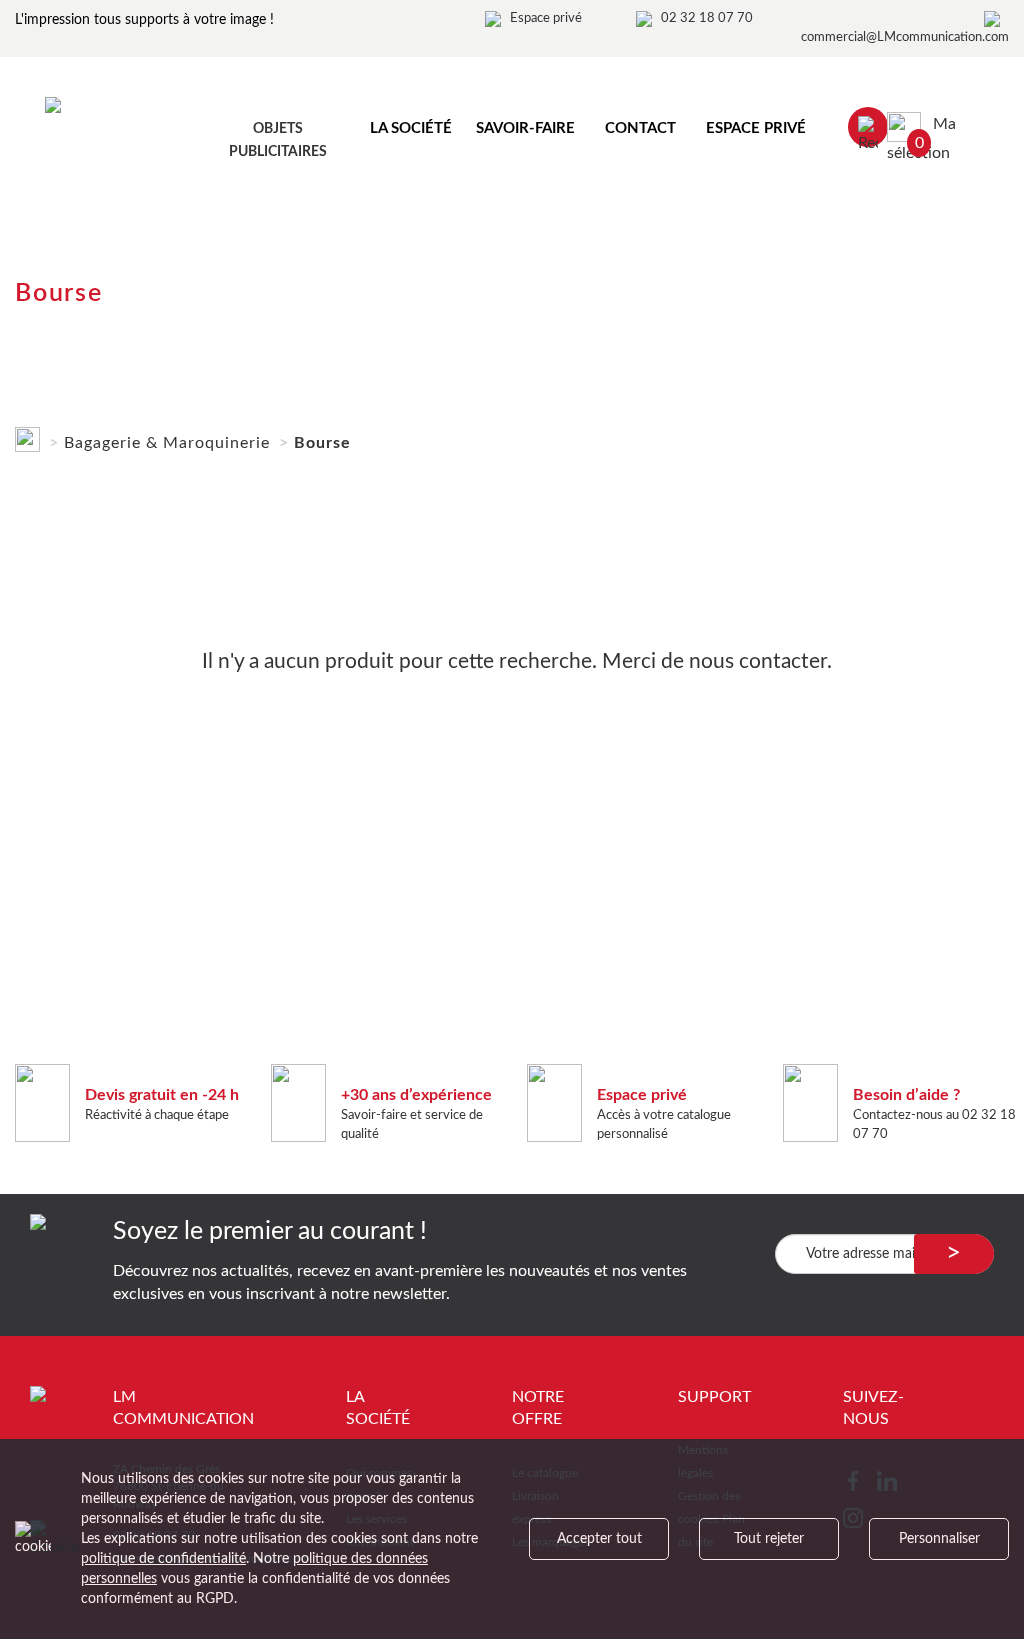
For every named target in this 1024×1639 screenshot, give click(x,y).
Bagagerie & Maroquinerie (167, 443)
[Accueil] (27, 435)
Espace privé (546, 18)
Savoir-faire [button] (525, 128)
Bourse (322, 443)
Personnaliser (939, 1539)
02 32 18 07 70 (707, 18)
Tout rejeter (769, 1539)
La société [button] (411, 128)
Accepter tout (599, 1539)
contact (640, 128)
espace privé (756, 128)
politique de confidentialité (163, 1559)
